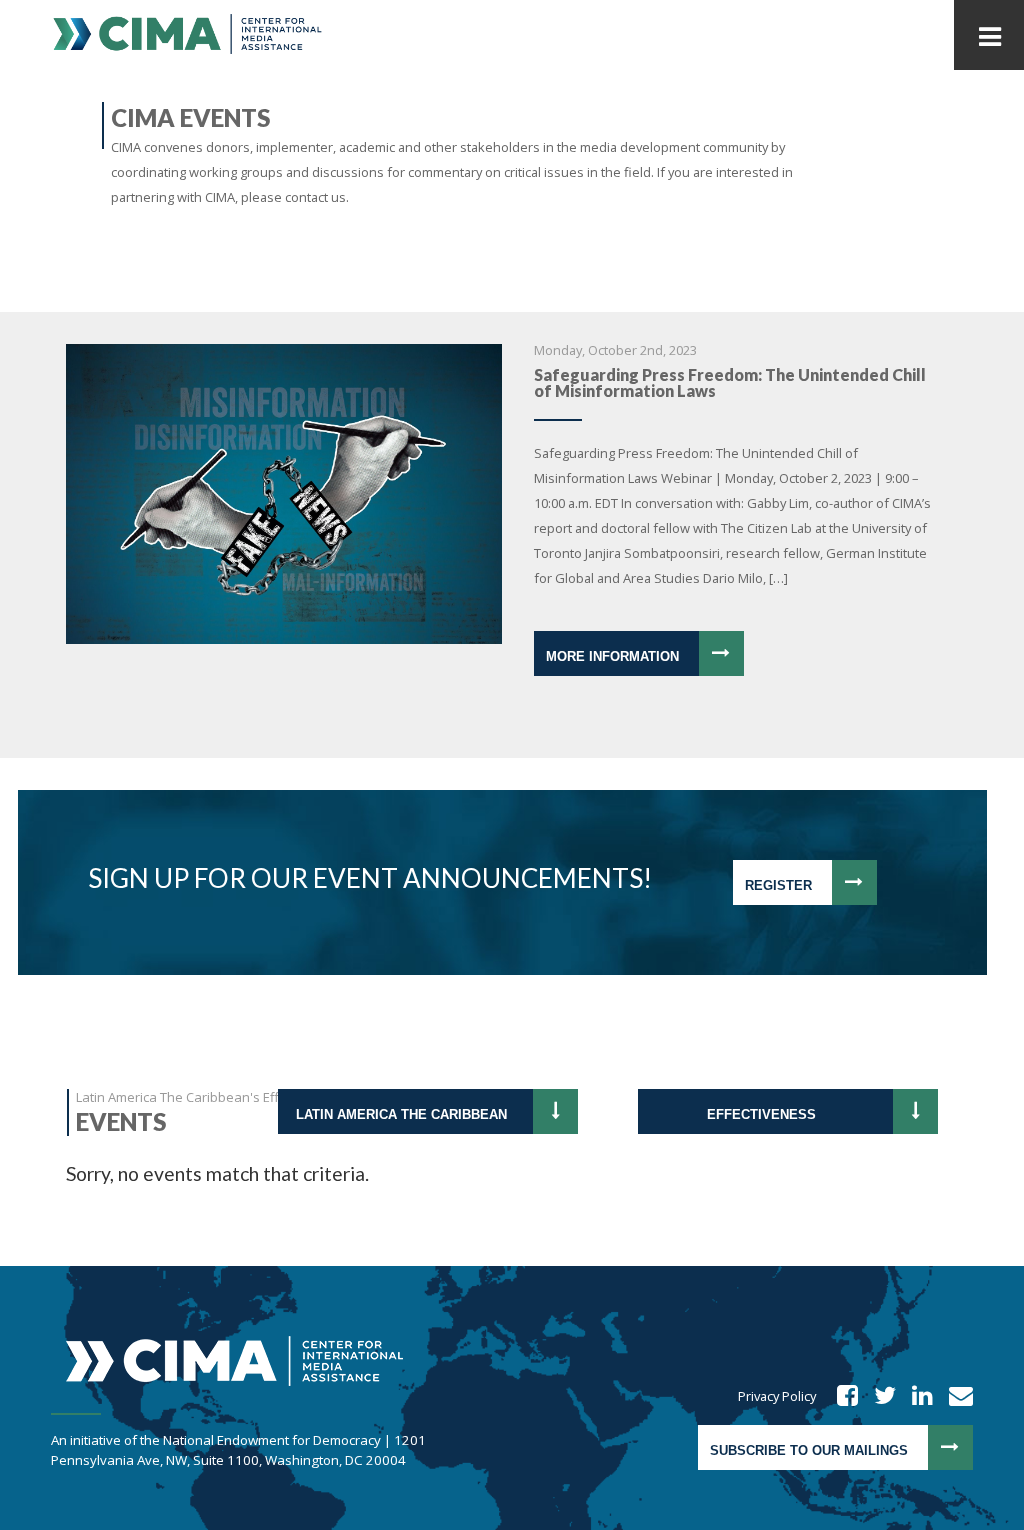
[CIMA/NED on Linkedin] (916, 1396)
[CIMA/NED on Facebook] (841, 1396)
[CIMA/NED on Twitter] (878, 1396)
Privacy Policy (777, 1396)
